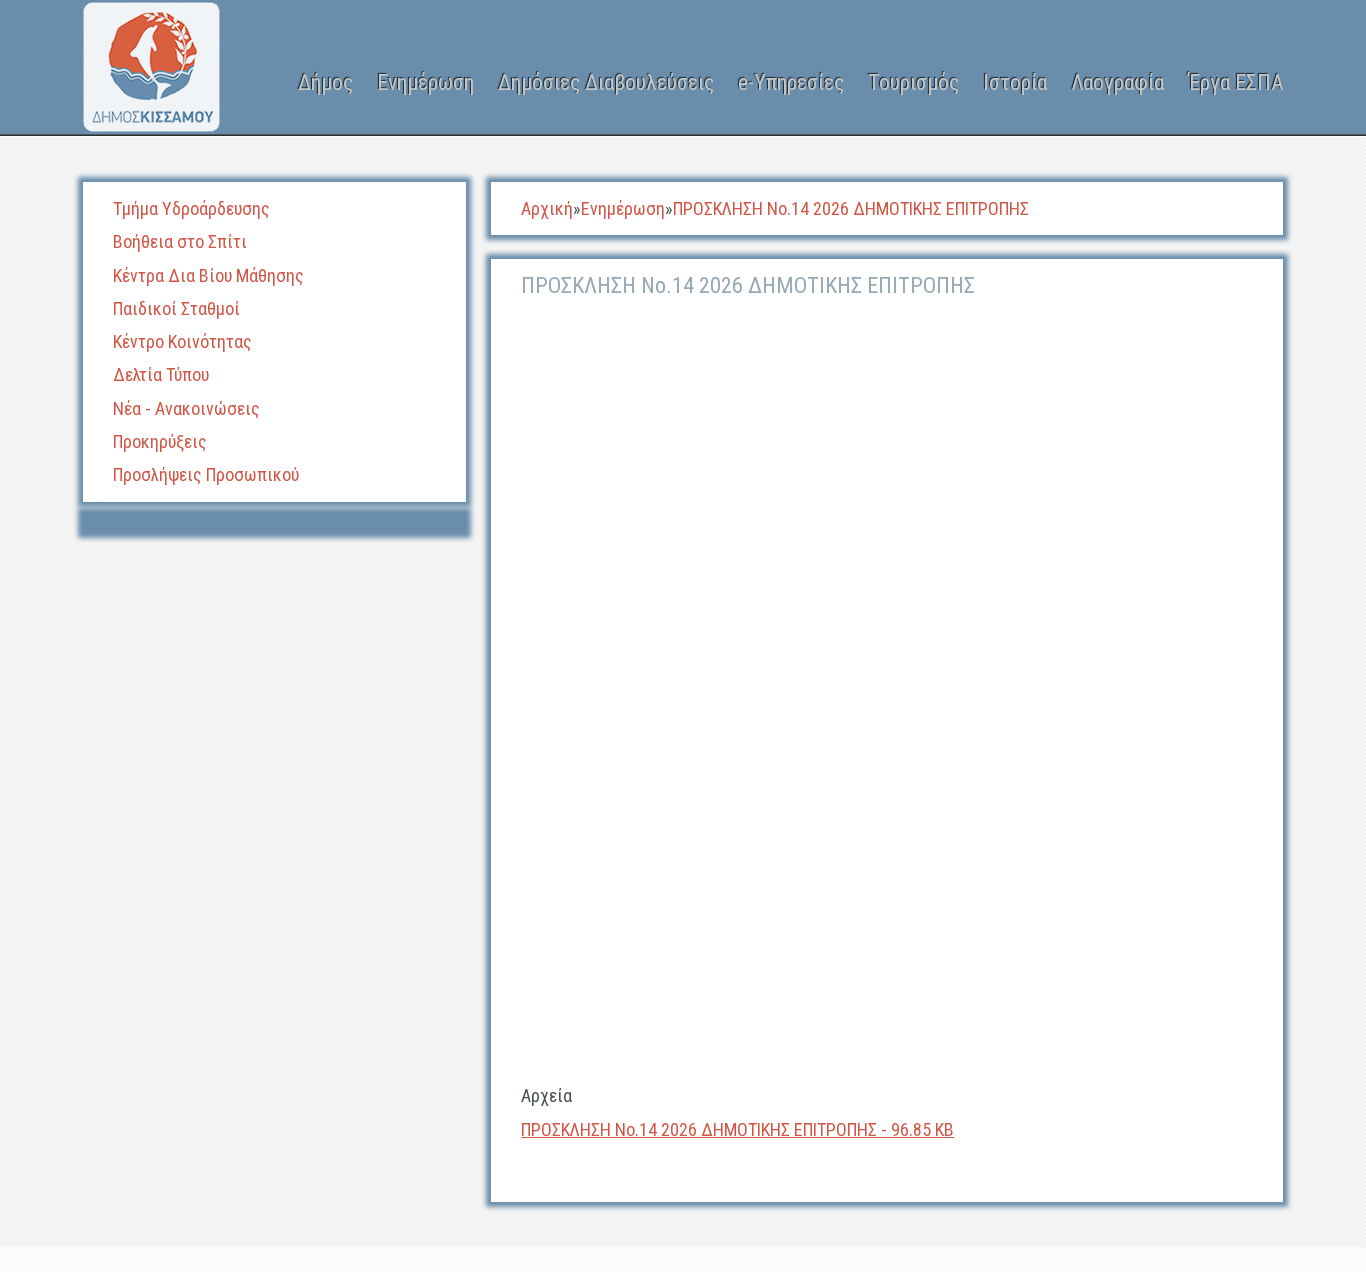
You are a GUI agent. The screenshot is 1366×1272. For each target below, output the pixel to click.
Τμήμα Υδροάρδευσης (191, 208)
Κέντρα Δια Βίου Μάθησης (208, 275)
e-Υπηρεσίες (791, 82)
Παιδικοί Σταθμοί (176, 308)
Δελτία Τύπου (161, 374)
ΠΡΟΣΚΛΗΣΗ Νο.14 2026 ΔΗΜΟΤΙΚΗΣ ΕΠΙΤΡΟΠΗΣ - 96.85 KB (737, 1129)
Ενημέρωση (425, 82)
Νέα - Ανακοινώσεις (186, 408)
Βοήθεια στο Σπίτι (180, 241)
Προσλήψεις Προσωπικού (206, 474)
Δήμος (325, 82)
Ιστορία (1015, 82)
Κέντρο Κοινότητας (182, 341)
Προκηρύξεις (160, 441)
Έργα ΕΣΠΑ (1235, 82)
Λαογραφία (1117, 82)
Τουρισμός (913, 82)
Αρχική (547, 208)
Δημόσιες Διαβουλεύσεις (606, 82)
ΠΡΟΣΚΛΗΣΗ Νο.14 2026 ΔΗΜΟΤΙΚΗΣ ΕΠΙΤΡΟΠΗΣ (851, 208)
